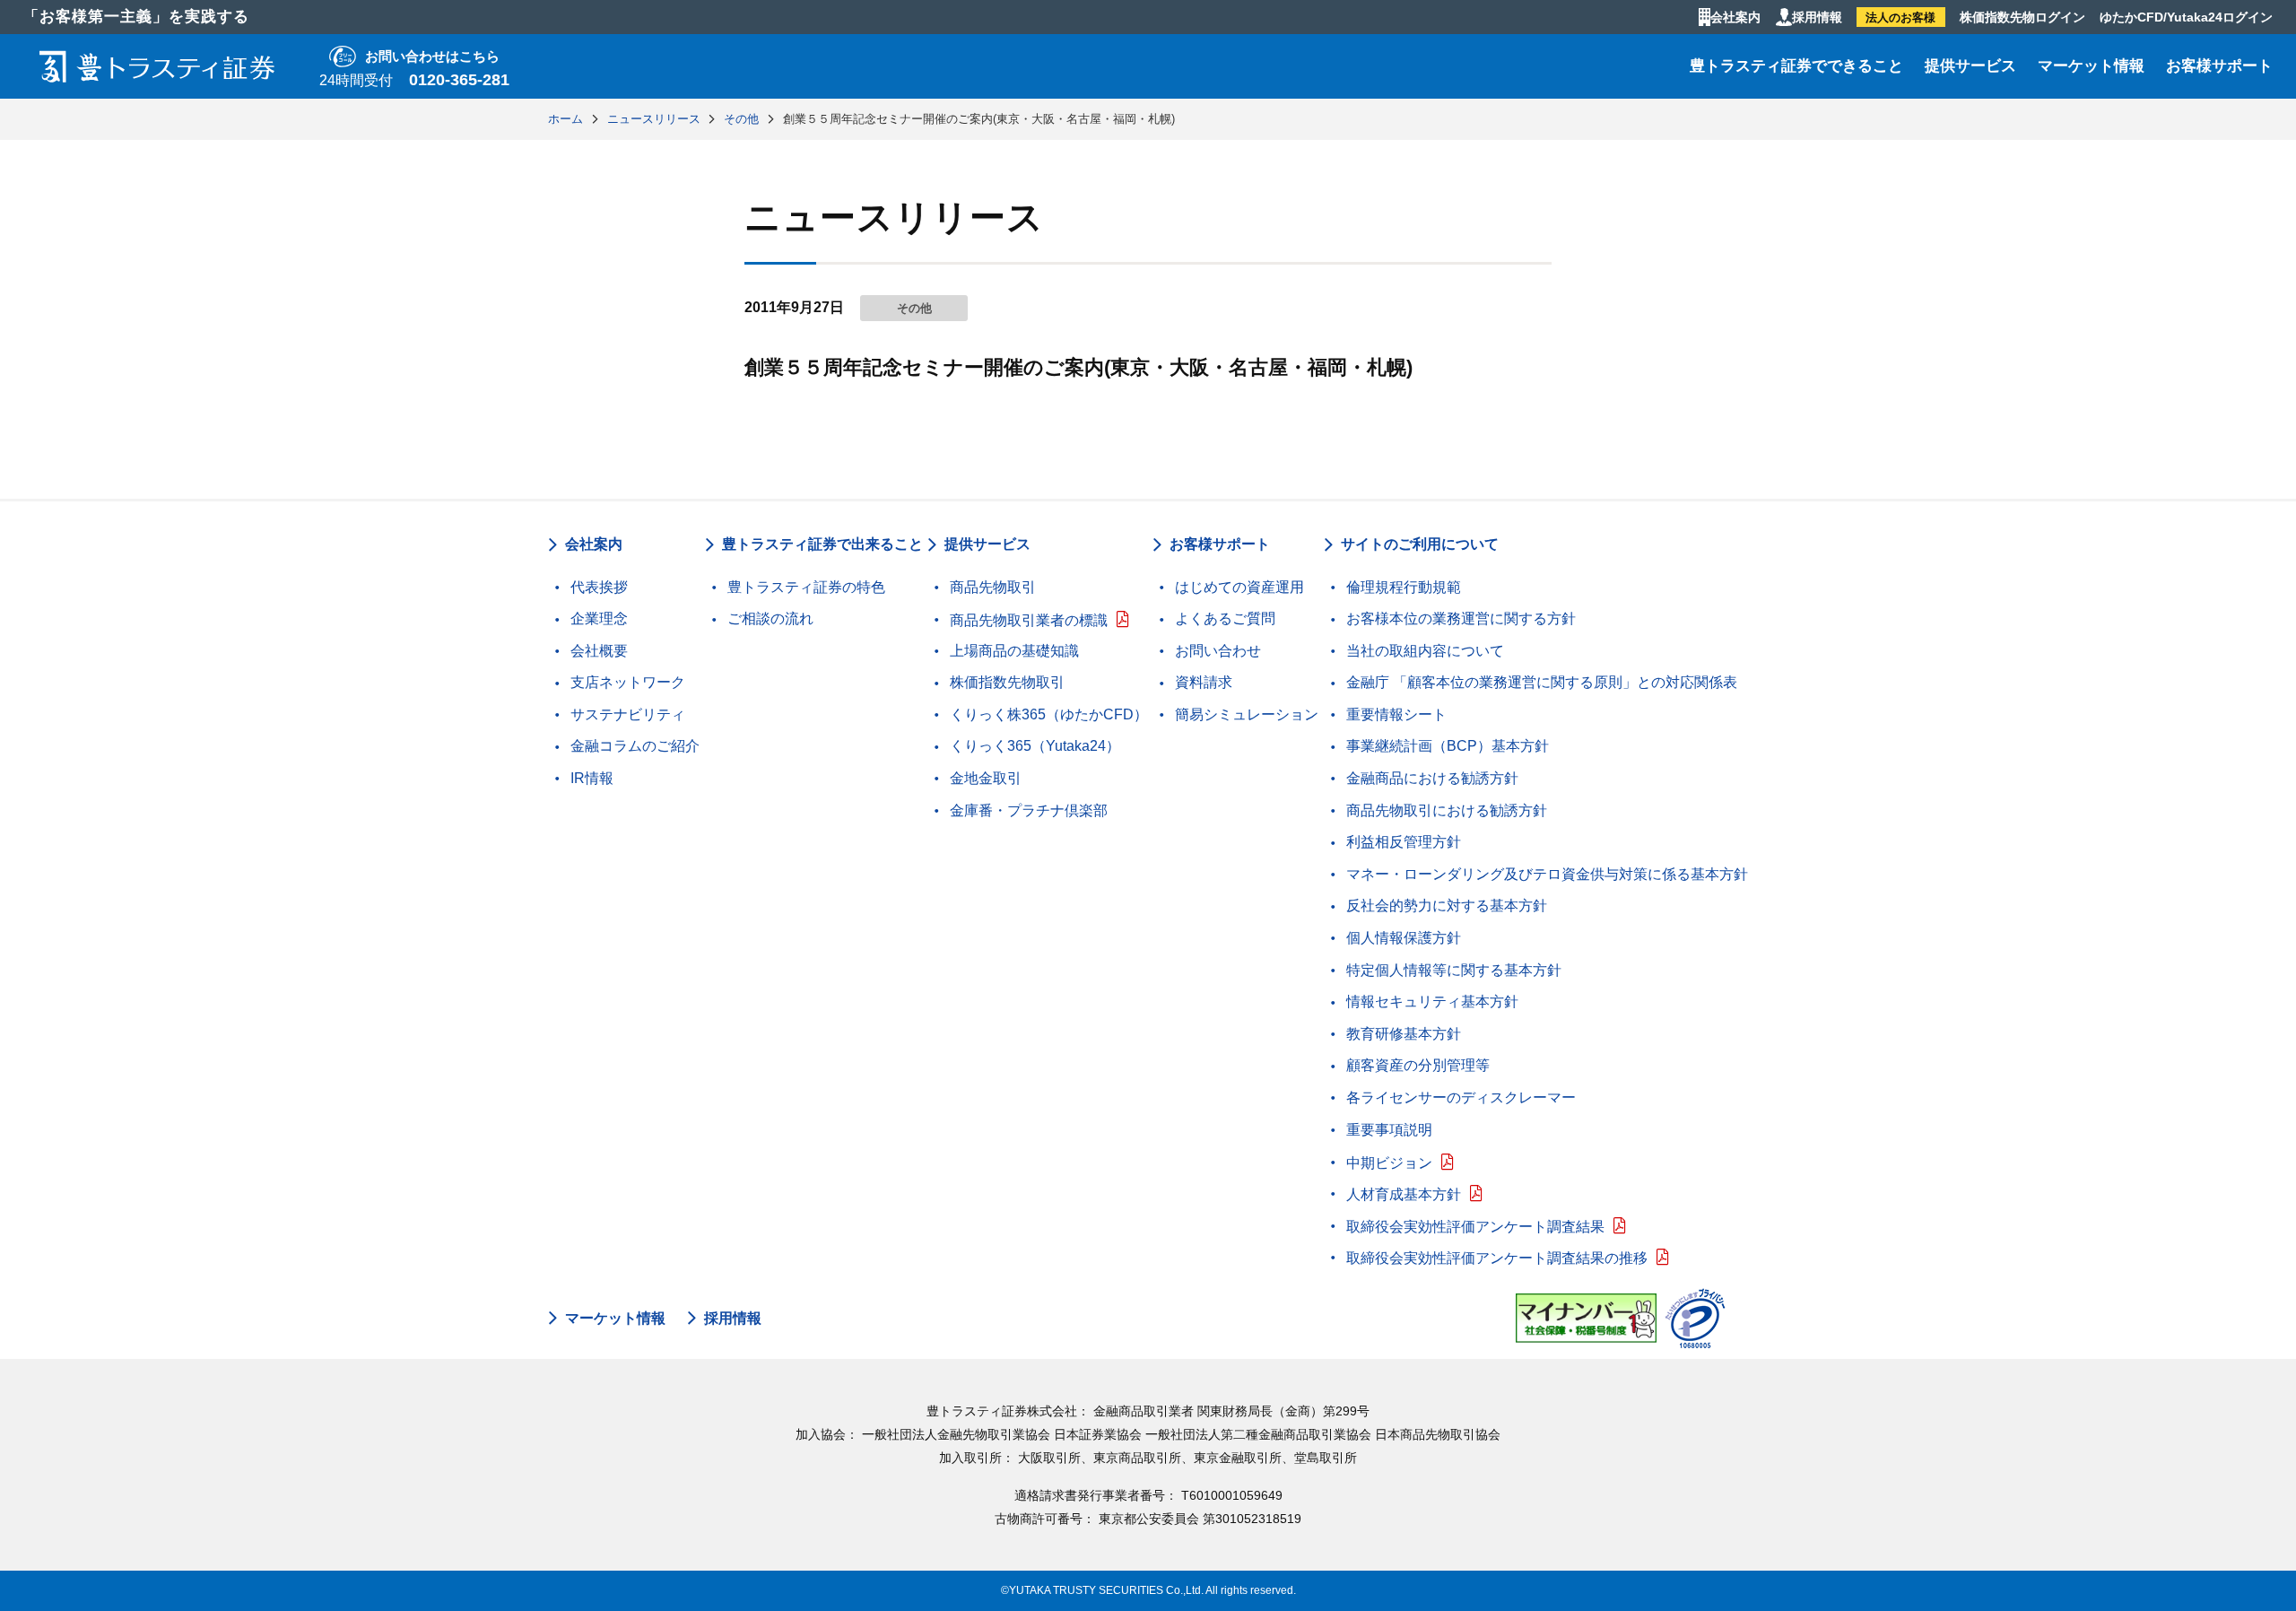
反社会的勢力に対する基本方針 (1447, 906)
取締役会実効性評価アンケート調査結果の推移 (1497, 1258)
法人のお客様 (1900, 17)
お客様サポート (2219, 66)
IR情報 (592, 778)
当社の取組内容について (1425, 651)
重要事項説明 (1389, 1130)
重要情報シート (1396, 714)
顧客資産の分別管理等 (1418, 1065)
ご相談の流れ (770, 618)
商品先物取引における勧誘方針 (1447, 810)
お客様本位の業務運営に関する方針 (1461, 618)
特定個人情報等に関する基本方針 (1454, 970)
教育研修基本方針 (1404, 1034)
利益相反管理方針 (1404, 842)
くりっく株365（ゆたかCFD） (1049, 714)
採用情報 (1817, 17)
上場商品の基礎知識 (1014, 651)
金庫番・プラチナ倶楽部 (1029, 810)
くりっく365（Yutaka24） (1035, 746)
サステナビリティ (628, 714)
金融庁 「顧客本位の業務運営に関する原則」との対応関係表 (1542, 682)
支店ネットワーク (628, 682)
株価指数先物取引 (1007, 682)
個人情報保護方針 (1404, 938)
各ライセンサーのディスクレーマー (1461, 1097)
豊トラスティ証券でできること (1796, 66)
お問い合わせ (1218, 651)
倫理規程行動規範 (1404, 587)
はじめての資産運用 (1239, 587)
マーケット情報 (2091, 66)
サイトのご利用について (1420, 544)
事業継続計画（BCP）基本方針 (1448, 746)
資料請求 (1204, 682)
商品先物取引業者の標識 (1029, 620)
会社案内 (1735, 17)
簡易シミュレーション (1247, 714)
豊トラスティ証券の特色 (806, 587)
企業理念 (599, 618)
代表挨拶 (599, 587)
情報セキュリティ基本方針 (1432, 1001)
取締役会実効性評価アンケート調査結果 (1475, 1227)
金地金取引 (986, 778)
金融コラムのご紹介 (635, 746)
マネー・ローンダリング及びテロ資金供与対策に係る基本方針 (1547, 874)
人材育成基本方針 (1404, 1194)
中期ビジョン (1389, 1163)
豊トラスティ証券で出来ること (822, 544)
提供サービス (1970, 66)
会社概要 (599, 651)
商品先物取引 (993, 587)
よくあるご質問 (1225, 618)
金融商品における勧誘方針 (1432, 778)
